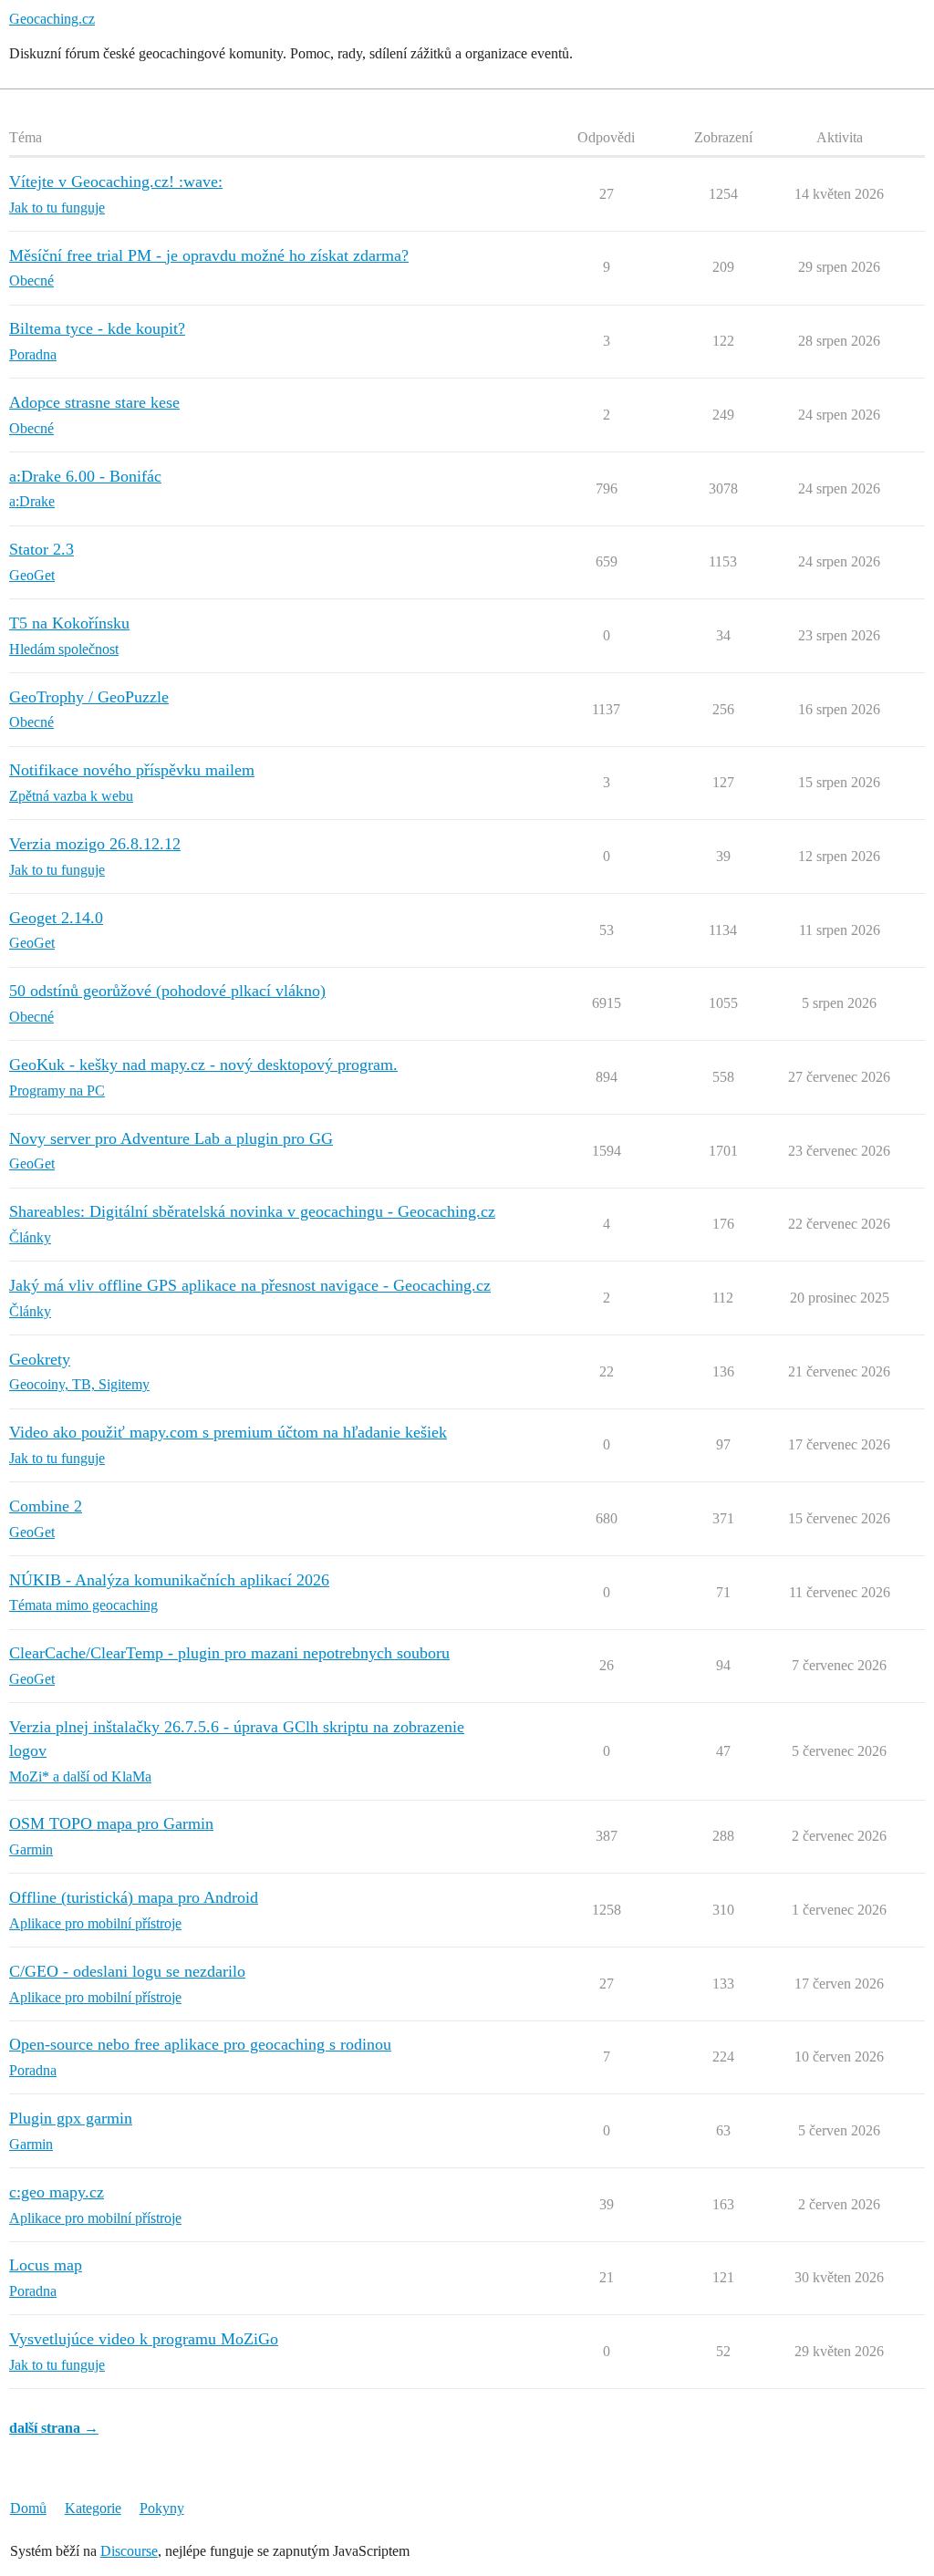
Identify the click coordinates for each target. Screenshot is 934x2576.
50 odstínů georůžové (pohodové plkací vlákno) (167, 991)
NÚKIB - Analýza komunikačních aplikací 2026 (169, 1580)
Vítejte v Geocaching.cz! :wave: (116, 182)
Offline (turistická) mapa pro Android (134, 1897)
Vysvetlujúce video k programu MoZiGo (144, 2339)
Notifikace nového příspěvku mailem (132, 770)
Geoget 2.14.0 (56, 918)
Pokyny (162, 2508)
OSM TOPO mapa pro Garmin (111, 1823)
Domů (28, 2508)
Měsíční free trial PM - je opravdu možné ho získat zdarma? (209, 255)
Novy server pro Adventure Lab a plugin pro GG (171, 1138)
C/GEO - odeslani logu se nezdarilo (127, 1971)
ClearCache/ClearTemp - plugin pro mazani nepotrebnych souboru (229, 1653)
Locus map (46, 2265)
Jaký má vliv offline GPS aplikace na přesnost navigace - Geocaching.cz (250, 1285)
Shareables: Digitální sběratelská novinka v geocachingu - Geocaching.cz (252, 1211)
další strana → (54, 2428)
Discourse (129, 2551)
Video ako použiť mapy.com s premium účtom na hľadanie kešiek (228, 1432)
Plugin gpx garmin (71, 2118)
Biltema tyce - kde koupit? (97, 328)
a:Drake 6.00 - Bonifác (85, 476)
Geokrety (40, 1359)
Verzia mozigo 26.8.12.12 (95, 844)
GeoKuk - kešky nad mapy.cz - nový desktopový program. (203, 1065)
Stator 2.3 (42, 549)
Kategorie (93, 2508)
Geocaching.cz (52, 19)
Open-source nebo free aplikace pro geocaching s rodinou (200, 2044)
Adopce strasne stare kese (94, 402)
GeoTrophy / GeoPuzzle (89, 697)
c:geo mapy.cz (57, 2192)
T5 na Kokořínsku (69, 623)
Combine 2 (46, 1506)
